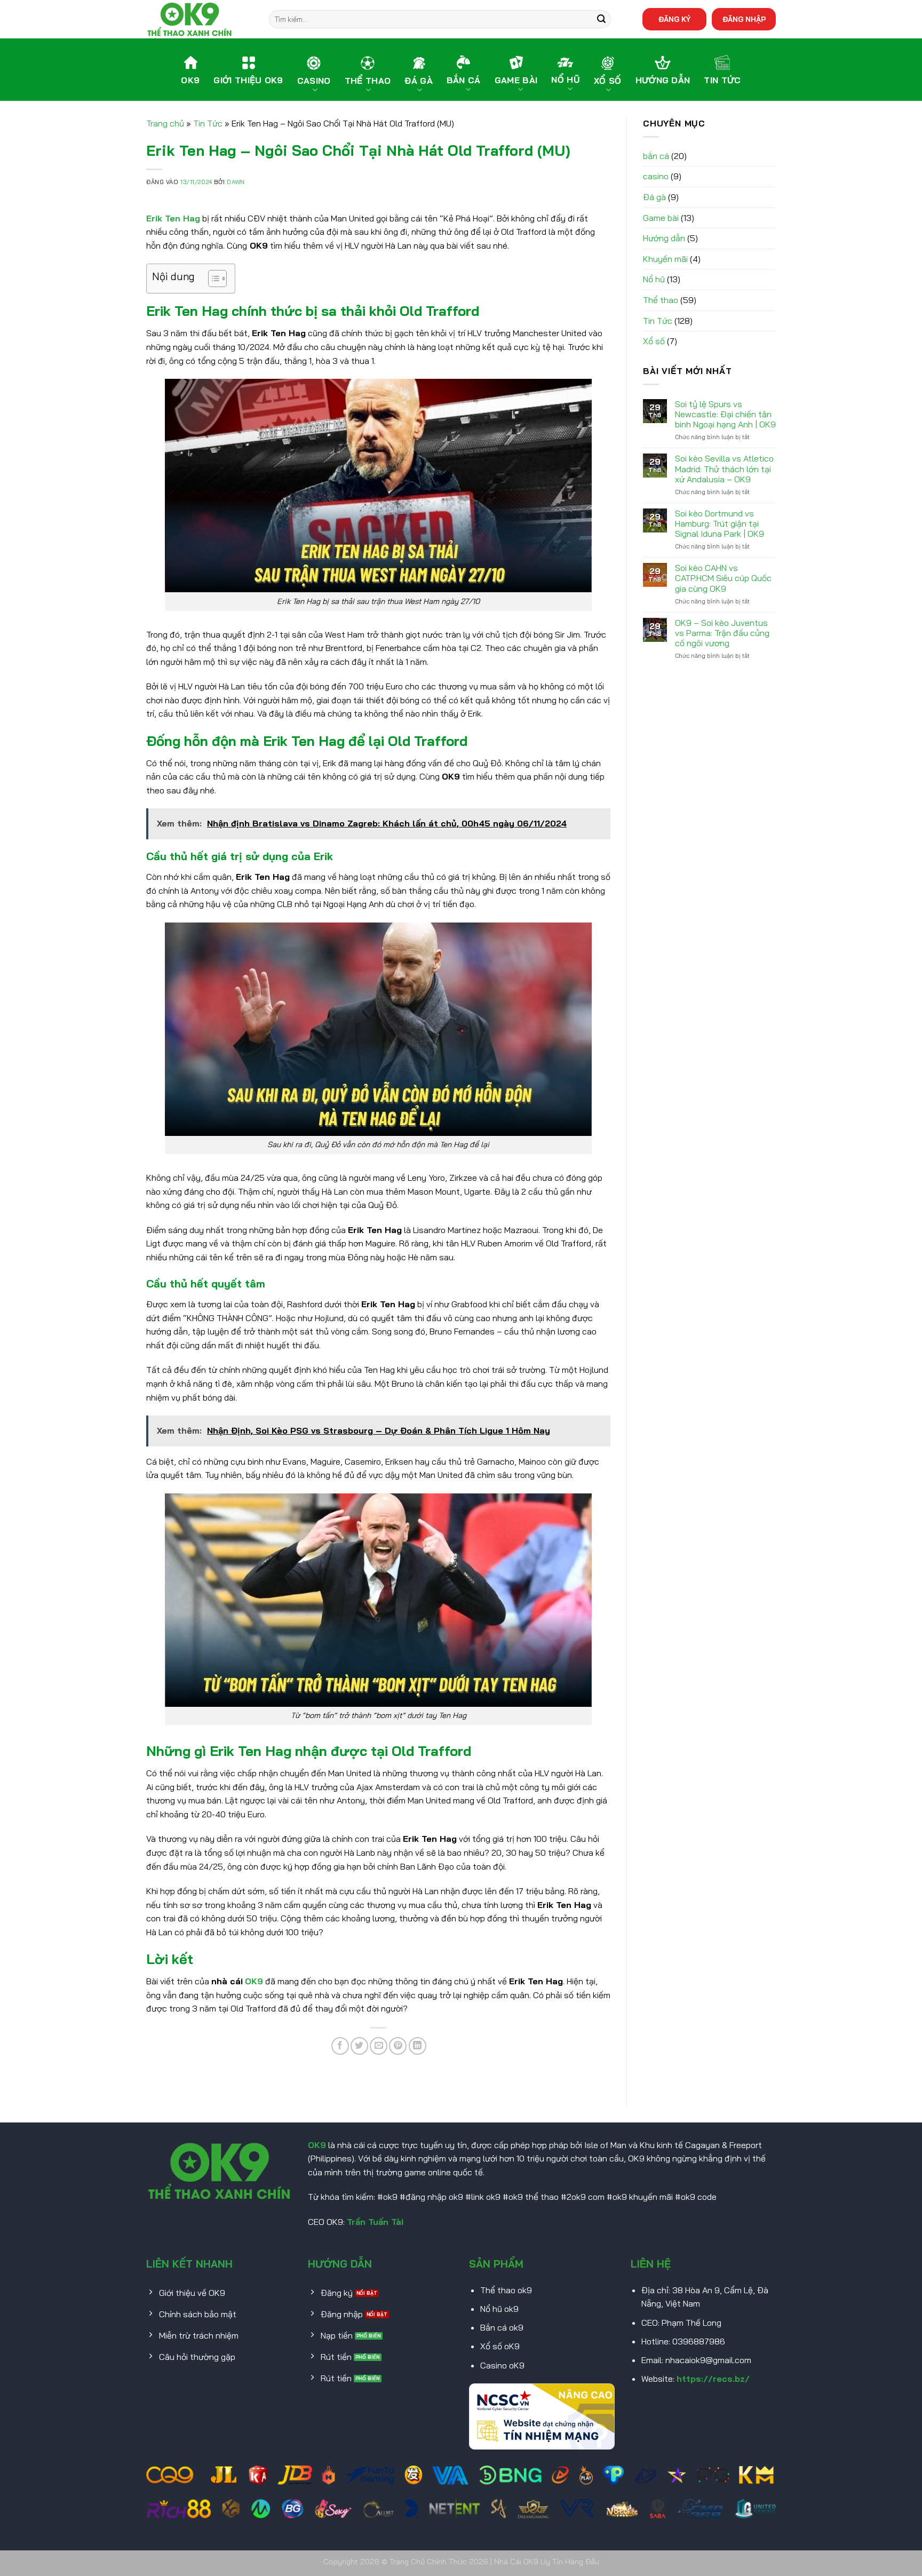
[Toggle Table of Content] (212, 279)
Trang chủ (165, 123)
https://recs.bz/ (713, 2379)
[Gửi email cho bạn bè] (379, 2046)
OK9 (317, 2145)
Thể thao (661, 300)
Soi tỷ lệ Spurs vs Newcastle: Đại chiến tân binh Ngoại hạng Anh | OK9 (725, 414)
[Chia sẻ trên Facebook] (340, 2046)
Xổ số (654, 341)
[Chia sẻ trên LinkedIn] (418, 2046)
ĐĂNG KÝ (674, 19)
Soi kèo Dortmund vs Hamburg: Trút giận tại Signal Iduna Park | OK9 (720, 524)
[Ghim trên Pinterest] (398, 2046)
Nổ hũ (654, 279)
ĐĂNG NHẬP (744, 19)
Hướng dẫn (664, 238)
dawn (236, 182)
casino (656, 176)
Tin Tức (208, 123)
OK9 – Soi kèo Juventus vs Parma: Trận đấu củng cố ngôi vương (722, 633)
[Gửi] (601, 19)
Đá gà (654, 197)
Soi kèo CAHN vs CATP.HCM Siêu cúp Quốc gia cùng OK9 (723, 578)
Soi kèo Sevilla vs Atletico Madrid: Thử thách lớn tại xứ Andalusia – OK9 (724, 469)
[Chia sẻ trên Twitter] (359, 2046)
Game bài (661, 218)
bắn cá (656, 156)
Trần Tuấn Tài (375, 2222)
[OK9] (200, 19)
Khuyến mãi (665, 259)
